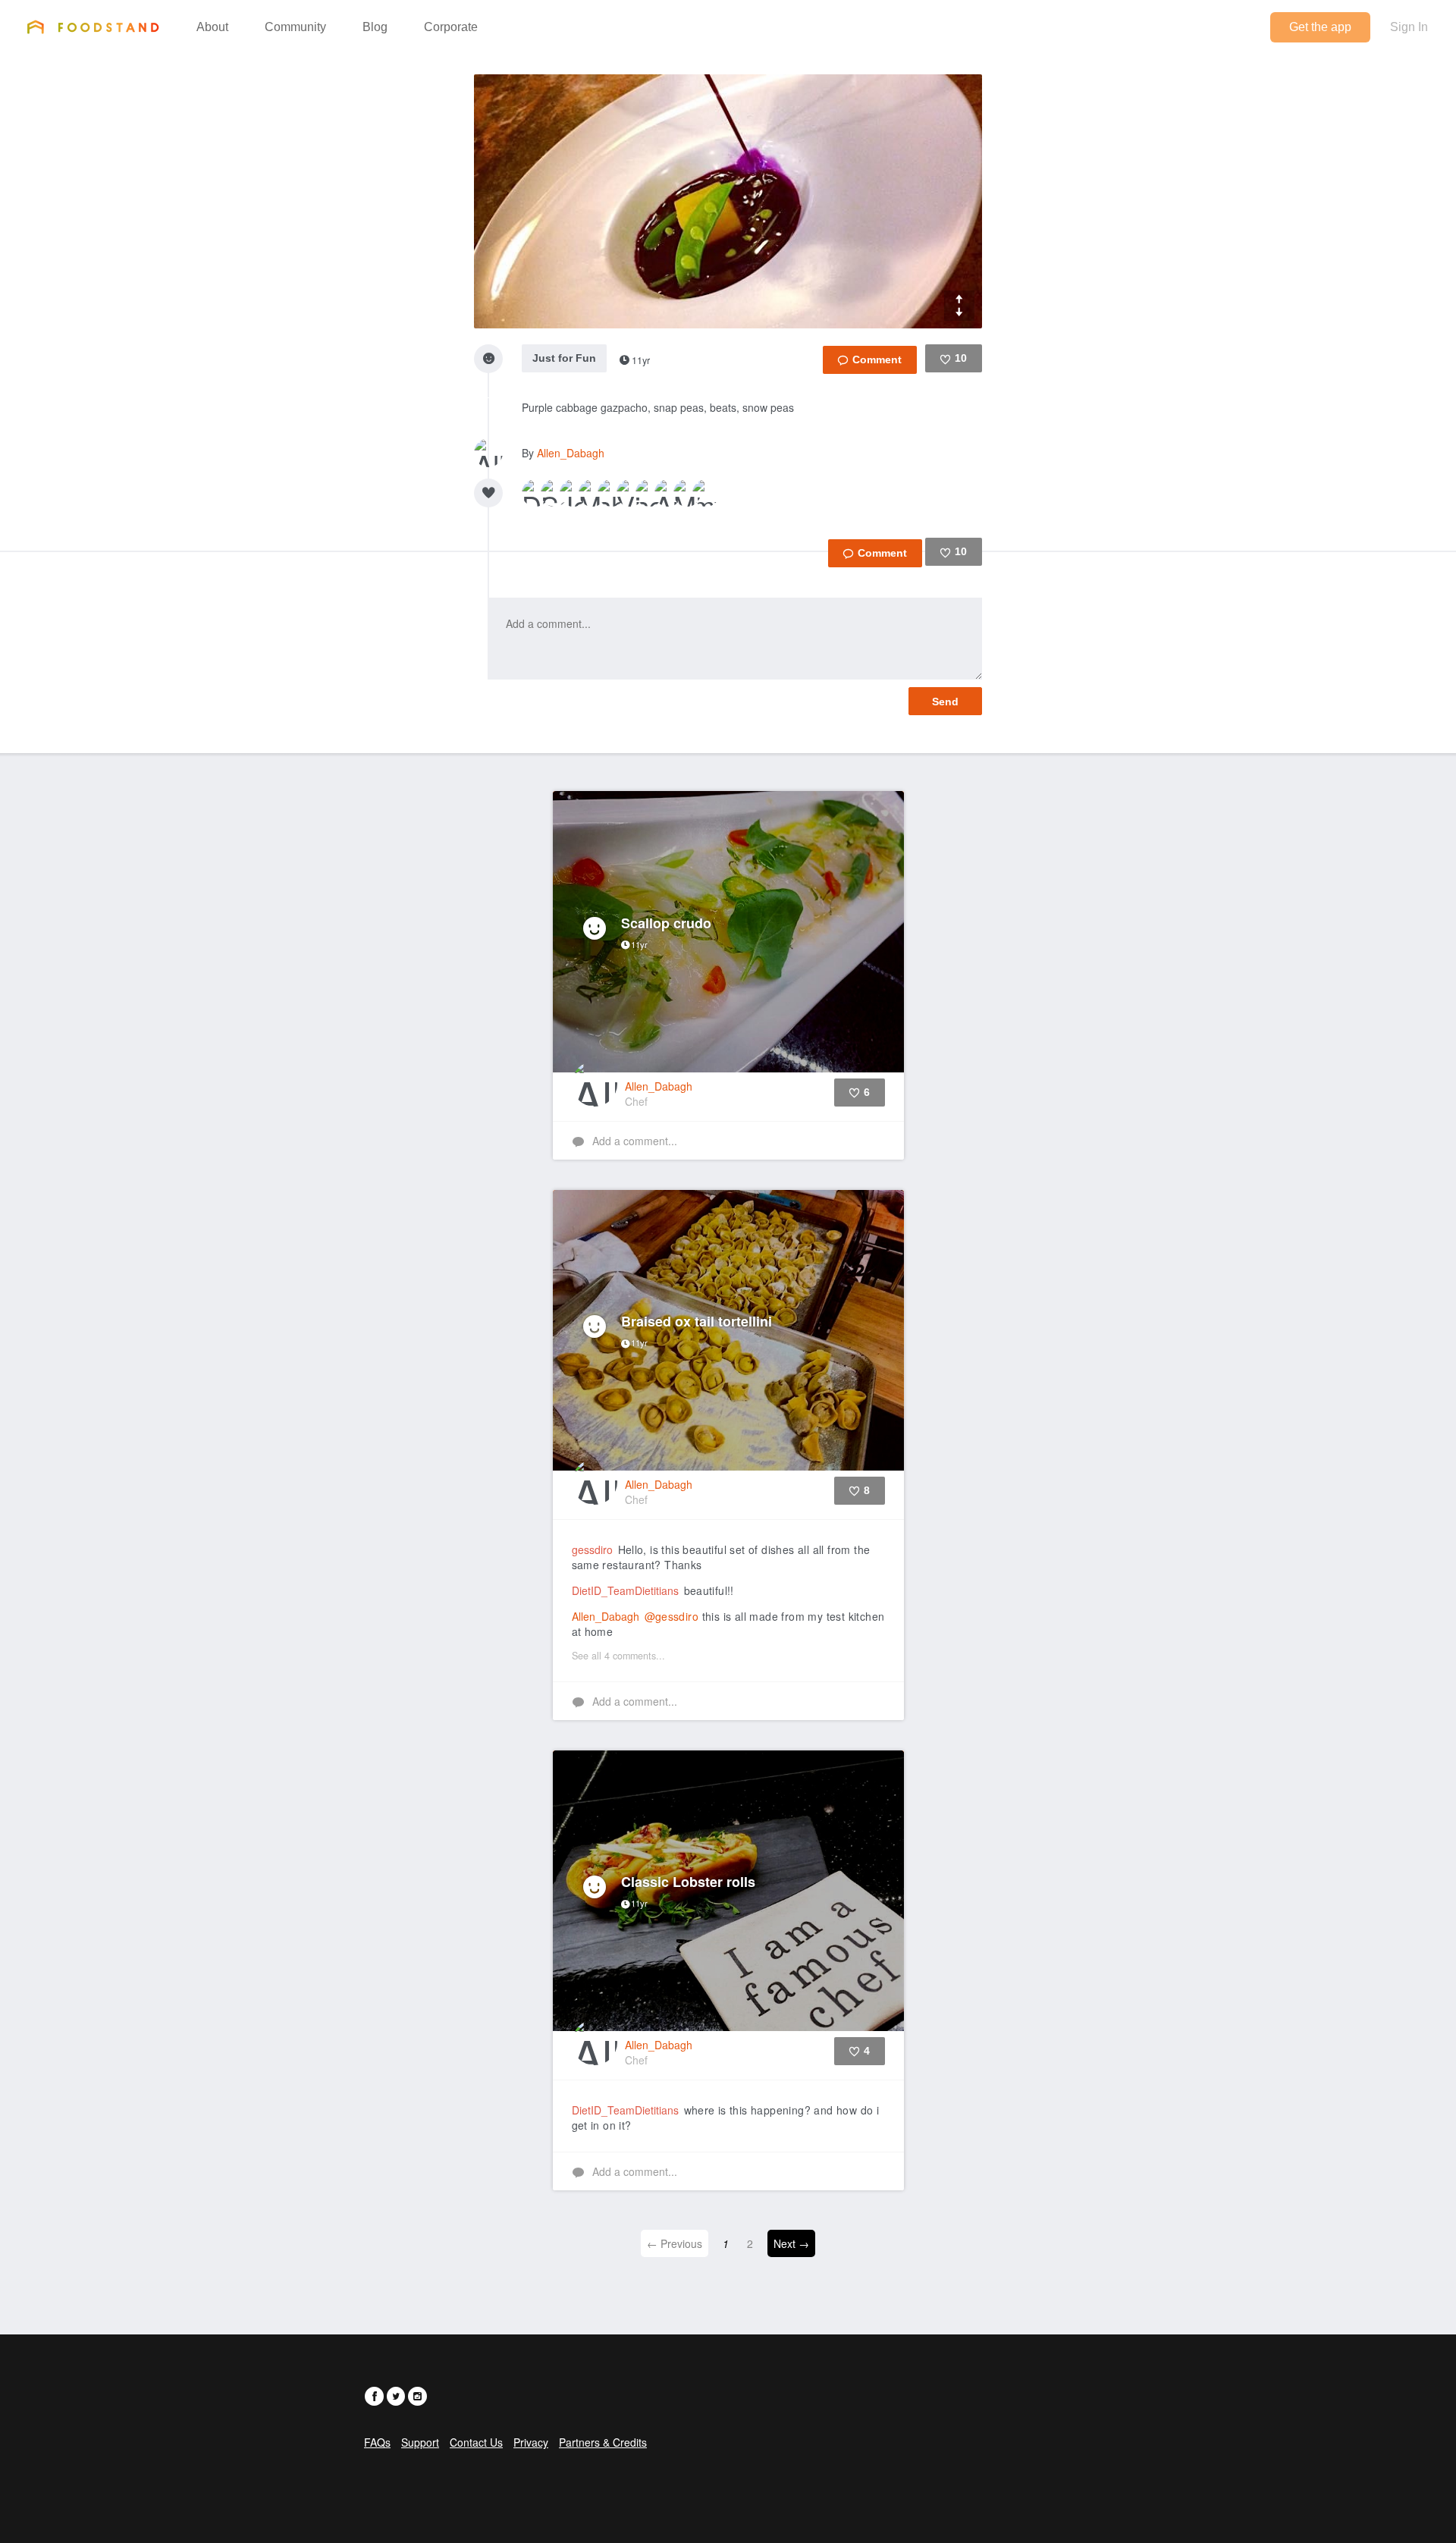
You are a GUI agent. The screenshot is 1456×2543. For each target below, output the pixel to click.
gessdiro (592, 1549)
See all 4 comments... (618, 1656)
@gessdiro (672, 1616)
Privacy (531, 2442)
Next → (791, 2243)
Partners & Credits (603, 2442)
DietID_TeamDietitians (625, 1590)
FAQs (377, 2442)
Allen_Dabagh (571, 453)
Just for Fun (564, 358)
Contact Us (476, 2442)
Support (420, 2442)
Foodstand (93, 27)
